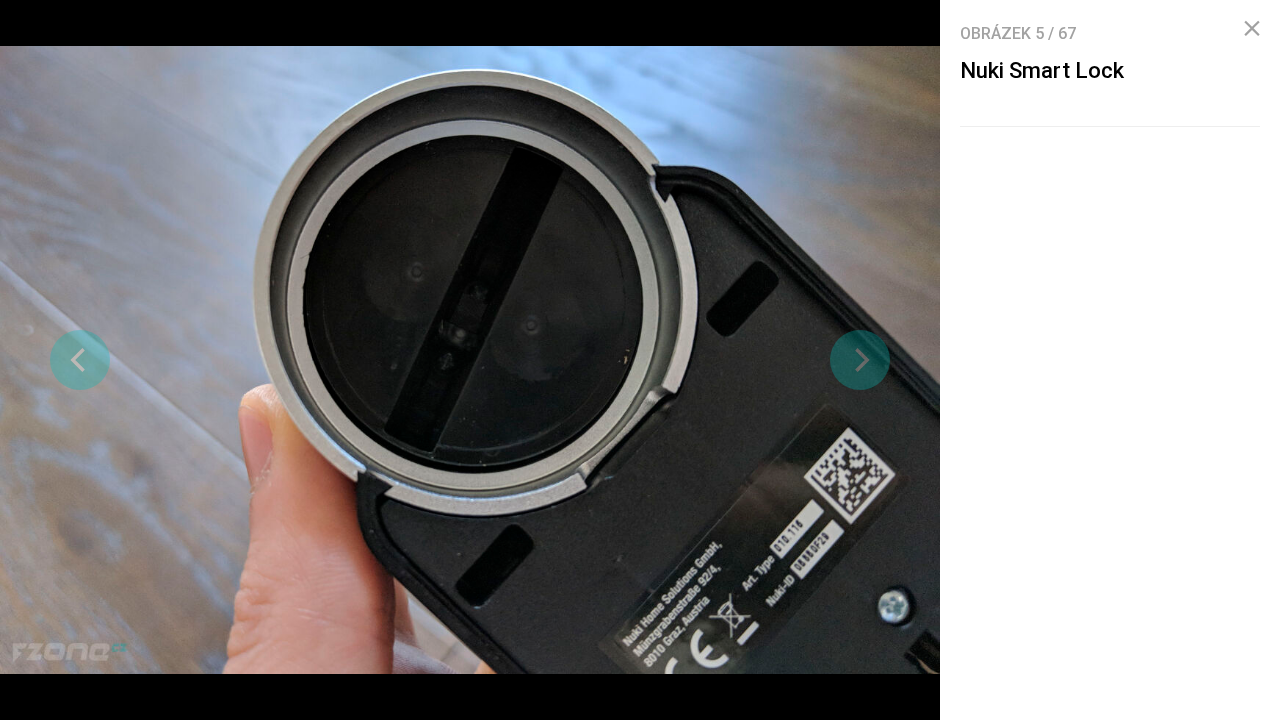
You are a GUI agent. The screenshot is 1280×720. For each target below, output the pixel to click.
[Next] (860, 360)
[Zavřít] (1252, 29)
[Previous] (80, 360)
